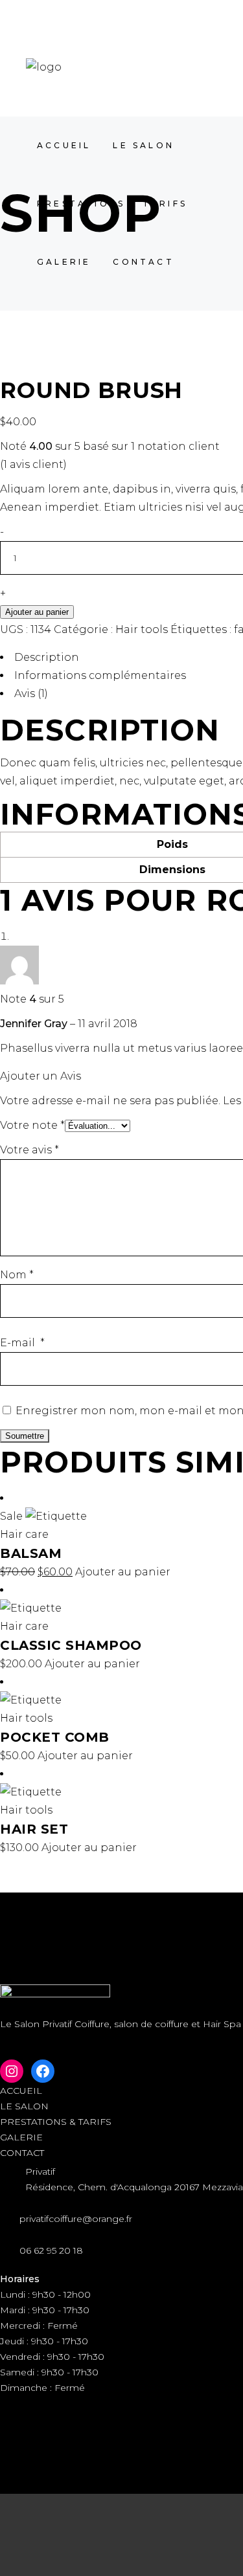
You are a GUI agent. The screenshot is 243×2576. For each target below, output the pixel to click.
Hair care (24, 1534)
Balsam (31, 1553)
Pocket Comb (55, 1737)
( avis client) (33, 464)
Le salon (24, 2106)
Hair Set (34, 1829)
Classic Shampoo (71, 1645)
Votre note (32, 1125)
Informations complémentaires (100, 675)
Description (47, 657)
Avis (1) (31, 694)
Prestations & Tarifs (56, 2122)
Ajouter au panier (37, 612)
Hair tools (142, 629)
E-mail (22, 1343)
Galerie (21, 2137)
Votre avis (29, 1150)
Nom (17, 1275)
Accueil (21, 2091)
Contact (22, 2153)
